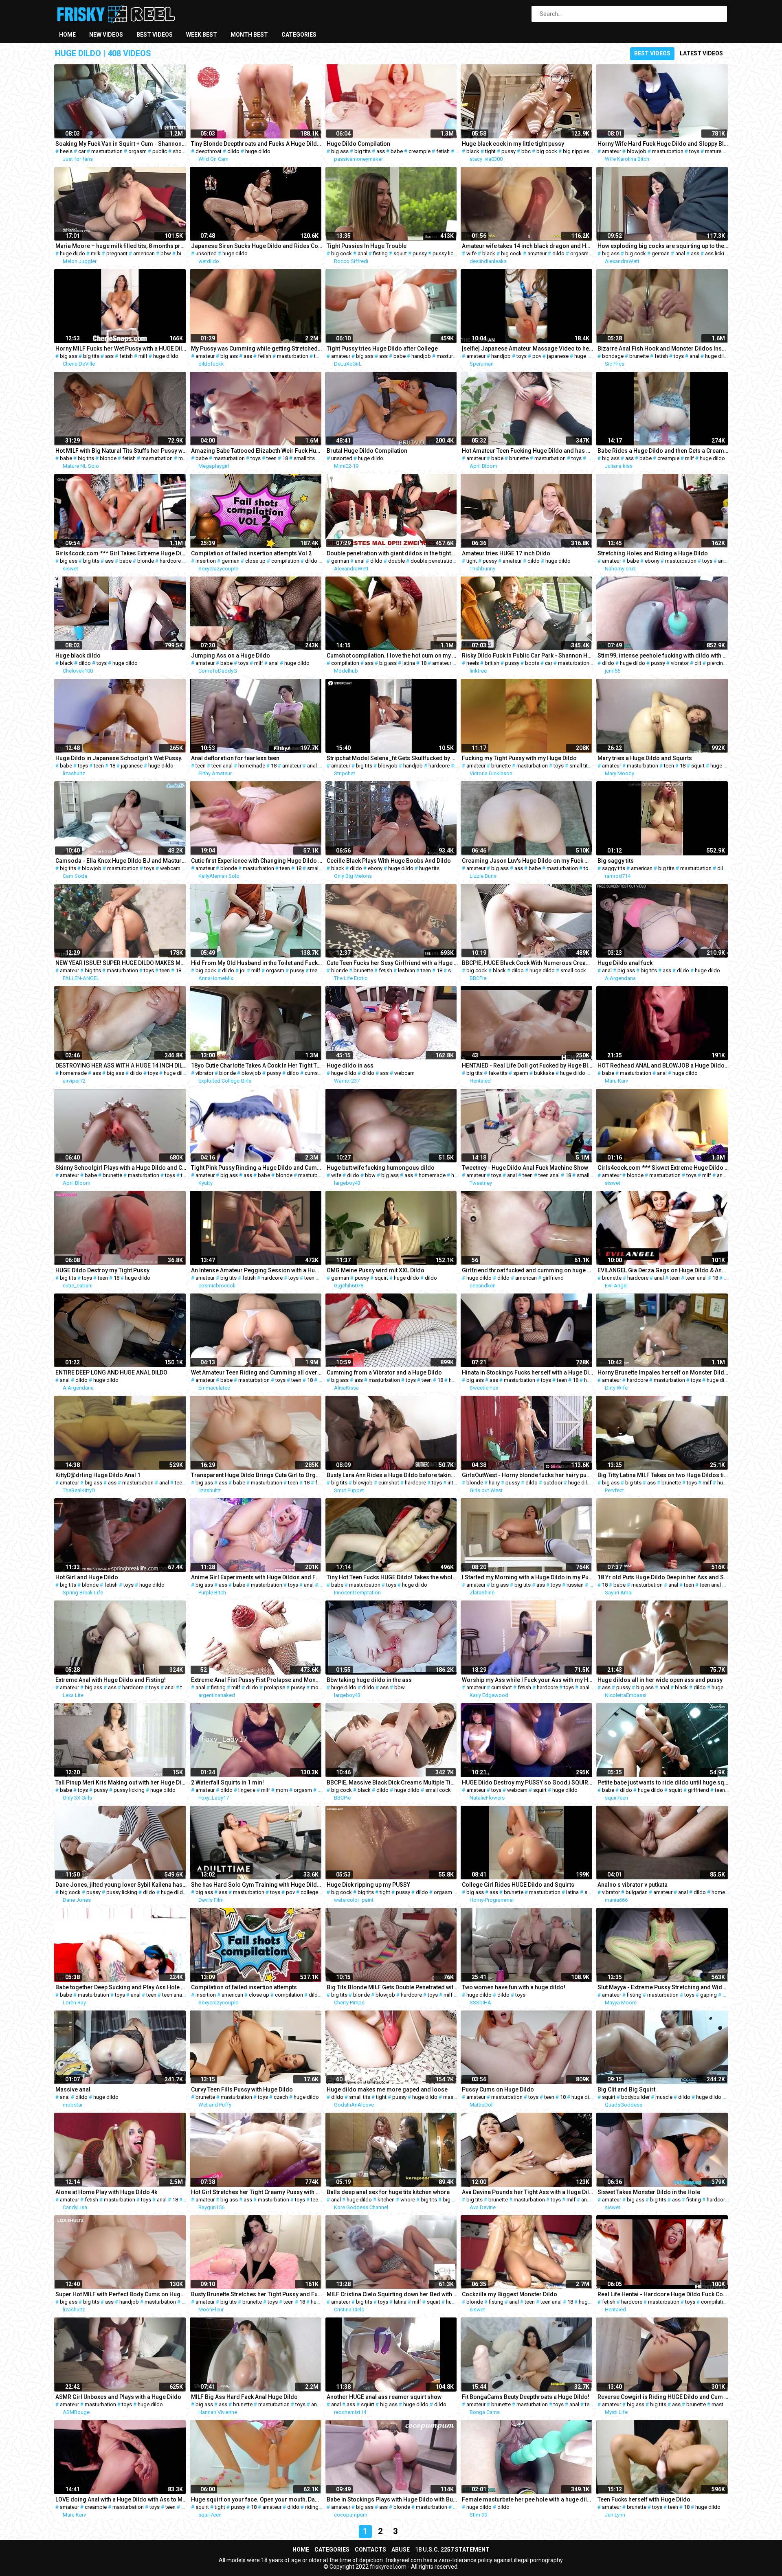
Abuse (401, 2550)
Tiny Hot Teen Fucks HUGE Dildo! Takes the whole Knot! (392, 1577)
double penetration (433, 561)
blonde (108, 458)
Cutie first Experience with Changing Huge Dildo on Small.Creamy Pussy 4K (257, 861)
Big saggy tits (616, 861)
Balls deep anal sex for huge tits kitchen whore (388, 2192)
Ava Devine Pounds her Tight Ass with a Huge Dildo (528, 2192)
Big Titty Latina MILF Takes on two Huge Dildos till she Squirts (663, 1475)
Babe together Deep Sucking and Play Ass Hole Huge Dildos (121, 1987)
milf (143, 356)
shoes (180, 151)
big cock (547, 151)
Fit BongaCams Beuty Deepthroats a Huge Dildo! (526, 2397)
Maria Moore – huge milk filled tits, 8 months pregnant (121, 246)
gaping (708, 1995)
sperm (521, 1073)
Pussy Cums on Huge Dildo (498, 2089)
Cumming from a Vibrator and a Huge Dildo (384, 1372)
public (160, 151)
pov (537, 356)
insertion (206, 561)
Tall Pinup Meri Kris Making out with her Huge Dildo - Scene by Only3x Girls (121, 1782)
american (144, 253)
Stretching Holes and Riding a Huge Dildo (653, 553)
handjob (421, 356)
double (396, 561)
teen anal (222, 766)
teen (271, 458)
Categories (299, 35)
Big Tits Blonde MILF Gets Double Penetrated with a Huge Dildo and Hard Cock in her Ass (392, 1987)
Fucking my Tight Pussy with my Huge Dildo (519, 758)
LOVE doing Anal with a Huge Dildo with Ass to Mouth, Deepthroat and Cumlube (121, 2499)
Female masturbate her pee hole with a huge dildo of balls (528, 2499)
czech (281, 2097)
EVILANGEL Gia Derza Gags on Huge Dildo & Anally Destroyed (663, 1270)
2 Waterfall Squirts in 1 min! (227, 1782)
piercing (717, 663)
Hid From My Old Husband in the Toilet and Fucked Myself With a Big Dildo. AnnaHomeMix (257, 963)
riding (312, 2507)
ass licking (718, 253)
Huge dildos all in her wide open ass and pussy (660, 1680)
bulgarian (637, 1892)
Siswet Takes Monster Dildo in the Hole (649, 2192)
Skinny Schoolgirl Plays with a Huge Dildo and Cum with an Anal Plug (121, 1168)
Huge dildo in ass (350, 1065)
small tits (304, 458)
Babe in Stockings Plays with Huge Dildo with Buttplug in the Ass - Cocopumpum (392, 2499)
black (473, 151)
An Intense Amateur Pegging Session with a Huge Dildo (257, 1270)
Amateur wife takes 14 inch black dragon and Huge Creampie (528, 246)
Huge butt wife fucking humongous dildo (381, 1168)
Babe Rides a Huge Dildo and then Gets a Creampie (663, 451)
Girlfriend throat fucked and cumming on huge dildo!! (528, 1270)
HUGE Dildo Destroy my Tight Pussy (102, 1270)
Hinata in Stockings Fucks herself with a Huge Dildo (528, 1372)
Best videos (155, 35)
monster (321, 1687)
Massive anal (73, 2089)
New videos (106, 35)
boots (532, 663)
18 (285, 458)
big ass (340, 151)
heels (66, 151)
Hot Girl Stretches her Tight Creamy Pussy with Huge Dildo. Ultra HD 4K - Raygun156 (257, 2192)
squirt (400, 253)
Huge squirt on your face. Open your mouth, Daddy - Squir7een (257, 2499)
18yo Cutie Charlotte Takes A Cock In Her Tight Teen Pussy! (257, 1065)
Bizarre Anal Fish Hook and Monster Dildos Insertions (663, 349)
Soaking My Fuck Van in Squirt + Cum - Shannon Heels (121, 144)
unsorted (206, 253)
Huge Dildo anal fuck (625, 963)
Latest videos (701, 53)
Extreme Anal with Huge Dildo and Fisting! (111, 1680)
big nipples (576, 151)
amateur (612, 151)
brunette (639, 356)
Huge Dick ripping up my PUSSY (368, 1885)
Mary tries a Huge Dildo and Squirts (645, 758)
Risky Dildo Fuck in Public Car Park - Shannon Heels (528, 656)
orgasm (137, 151)
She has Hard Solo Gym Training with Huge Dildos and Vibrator (257, 1885)
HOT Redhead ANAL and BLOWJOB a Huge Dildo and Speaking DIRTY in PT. (663, 1065)
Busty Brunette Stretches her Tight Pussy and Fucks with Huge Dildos (257, 2294)
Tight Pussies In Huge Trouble (367, 246)
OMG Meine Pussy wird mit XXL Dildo (376, 1270)
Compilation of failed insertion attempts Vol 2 (251, 553)
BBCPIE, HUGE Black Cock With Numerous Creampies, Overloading (528, 963)
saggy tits (614, 868)
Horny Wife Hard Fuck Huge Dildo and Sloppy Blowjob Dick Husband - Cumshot (663, 144)
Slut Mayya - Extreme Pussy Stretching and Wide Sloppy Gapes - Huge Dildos (663, 1987)
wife (471, 253)
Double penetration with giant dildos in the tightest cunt (392, 553)
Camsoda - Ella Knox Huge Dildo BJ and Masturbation (121, 861)
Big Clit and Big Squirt (626, 2089)
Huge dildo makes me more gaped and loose (387, 2089)
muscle (664, 2097)
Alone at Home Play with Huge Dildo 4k (106, 2192)
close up (255, 561)
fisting (380, 253)
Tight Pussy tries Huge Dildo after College (382, 349)
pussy (509, 151)
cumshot (315, 1073)
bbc (526, 151)
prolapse (275, 1687)
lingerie (247, 1790)
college (309, 1892)
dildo (233, 151)
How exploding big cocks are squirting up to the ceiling (663, 246)
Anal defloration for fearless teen (235, 758)
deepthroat (209, 151)
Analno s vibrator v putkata (633, 1885)
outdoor (553, 1483)
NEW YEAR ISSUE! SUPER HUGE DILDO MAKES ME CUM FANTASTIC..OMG (121, 963)
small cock (573, 970)
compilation (285, 561)
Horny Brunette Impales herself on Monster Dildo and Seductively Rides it (663, 1372)
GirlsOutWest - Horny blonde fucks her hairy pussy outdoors (528, 1475)
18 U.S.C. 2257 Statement (452, 2550)
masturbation (107, 151)
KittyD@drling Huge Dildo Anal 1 (98, 1475)
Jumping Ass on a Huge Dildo (231, 656)
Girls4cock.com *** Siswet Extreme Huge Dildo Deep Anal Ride (663, 1168)
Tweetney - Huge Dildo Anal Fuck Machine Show (525, 1168)
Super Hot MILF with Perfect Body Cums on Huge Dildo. (121, 2294)
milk (96, 253)
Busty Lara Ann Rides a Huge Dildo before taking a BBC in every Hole (392, 1475)
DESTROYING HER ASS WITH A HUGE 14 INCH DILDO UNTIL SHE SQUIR (121, 1065)
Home (67, 35)
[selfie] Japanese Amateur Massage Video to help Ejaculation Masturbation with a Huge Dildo (528, 349)
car (82, 151)
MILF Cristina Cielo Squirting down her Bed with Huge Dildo (392, 2294)
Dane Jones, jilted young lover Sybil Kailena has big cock (121, 1885)
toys (694, 151)
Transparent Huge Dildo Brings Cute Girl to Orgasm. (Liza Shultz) (257, 1475)
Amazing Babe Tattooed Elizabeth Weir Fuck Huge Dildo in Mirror (257, 451)
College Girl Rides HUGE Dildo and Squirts (518, 1885)
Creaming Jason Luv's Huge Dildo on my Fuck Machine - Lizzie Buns (528, 861)
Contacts (370, 2550)
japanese (558, 356)
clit (698, 663)
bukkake (544, 1073)
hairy (494, 1483)
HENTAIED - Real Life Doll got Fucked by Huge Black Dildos (528, 1065)
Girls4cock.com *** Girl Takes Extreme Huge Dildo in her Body (121, 553)
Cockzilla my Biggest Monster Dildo (510, 2294)
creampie (420, 151)
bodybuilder (635, 2097)
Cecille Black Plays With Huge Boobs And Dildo (389, 861)
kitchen (386, 2200)
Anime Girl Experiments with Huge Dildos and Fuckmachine (257, 1577)
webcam (170, 868)
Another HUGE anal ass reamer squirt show (384, 2397)
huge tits (429, 868)
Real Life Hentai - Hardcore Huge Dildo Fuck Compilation (663, 2294)
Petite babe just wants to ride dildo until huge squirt (663, 1782)
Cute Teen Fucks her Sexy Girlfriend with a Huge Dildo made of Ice (392, 963)
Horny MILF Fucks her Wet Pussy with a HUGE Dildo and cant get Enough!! (121, 349)
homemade (252, 766)
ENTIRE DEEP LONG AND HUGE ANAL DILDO (111, 1372)
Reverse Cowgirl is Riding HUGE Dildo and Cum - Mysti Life (663, 2397)
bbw (166, 253)
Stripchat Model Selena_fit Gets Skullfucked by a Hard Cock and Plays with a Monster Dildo (392, 758)
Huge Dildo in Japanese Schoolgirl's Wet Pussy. (119, 758)
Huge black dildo (78, 656)
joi (243, 970)
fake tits (498, 1073)
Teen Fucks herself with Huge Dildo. (645, 2499)
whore (408, 2200)
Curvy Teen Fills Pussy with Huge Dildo (242, 2089)
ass (381, 151)
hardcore (170, 561)
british (492, 663)
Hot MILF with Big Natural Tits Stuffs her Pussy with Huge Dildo (121, 451)
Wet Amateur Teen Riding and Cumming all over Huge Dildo (257, 1372)
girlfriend (553, 1278)
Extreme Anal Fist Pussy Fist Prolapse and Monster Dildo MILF (257, 1680)
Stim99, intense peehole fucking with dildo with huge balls (663, 656)
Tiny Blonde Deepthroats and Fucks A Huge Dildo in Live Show (257, 144)
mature (713, 151)
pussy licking (448, 253)
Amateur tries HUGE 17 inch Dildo (506, 553)
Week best (202, 35)
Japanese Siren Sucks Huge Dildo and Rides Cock (257, 246)
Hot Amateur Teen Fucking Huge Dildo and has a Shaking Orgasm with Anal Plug (528, 451)
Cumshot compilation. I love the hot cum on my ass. (392, 656)
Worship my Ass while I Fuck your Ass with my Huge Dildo (528, 1680)
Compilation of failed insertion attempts (244, 1987)
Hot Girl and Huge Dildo (87, 1577)
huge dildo (258, 151)
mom (282, 1790)
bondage (613, 356)
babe (397, 151)
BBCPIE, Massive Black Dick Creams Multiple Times (392, 1782)
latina (409, 663)
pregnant (117, 253)
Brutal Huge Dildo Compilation (367, 451)
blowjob (637, 151)
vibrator (680, 663)
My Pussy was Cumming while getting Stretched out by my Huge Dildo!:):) (257, 349)
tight (490, 151)
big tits (362, 151)
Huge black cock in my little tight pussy (513, 144)
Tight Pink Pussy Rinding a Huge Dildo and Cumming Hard (257, 1168)
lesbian (406, 970)
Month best (249, 35)
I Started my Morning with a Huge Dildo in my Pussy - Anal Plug (528, 1577)
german (661, 253)
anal (362, 253)
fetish (443, 151)
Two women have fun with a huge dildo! (514, 1987)
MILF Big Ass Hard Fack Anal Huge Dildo (244, 2397)
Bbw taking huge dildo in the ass (369, 1680)
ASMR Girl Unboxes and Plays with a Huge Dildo (118, 2397)
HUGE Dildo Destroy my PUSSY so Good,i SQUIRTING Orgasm (528, 1782)
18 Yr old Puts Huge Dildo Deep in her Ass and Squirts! (663, 1577)
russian (575, 1585)
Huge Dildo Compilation (358, 144)
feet (320, 1483)
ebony (652, 561)
